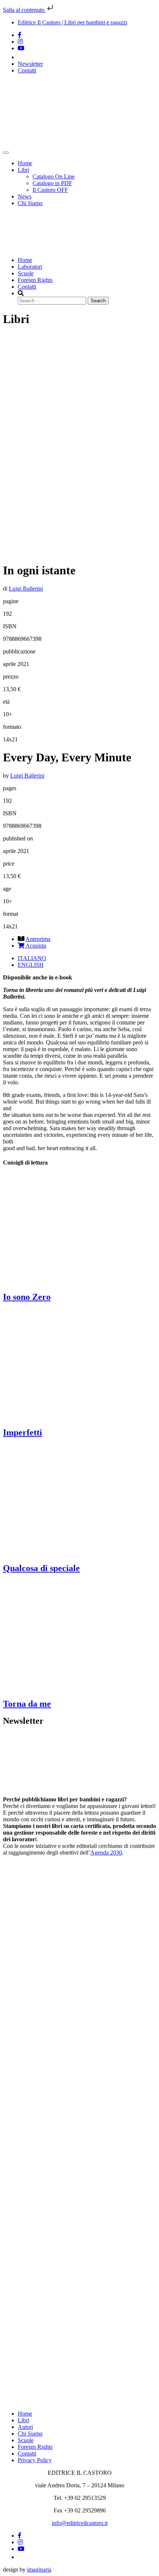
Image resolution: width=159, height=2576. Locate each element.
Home (25, 163)
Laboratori (30, 267)
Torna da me (27, 1704)
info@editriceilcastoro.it (80, 2523)
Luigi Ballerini (26, 589)
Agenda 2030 (106, 1853)
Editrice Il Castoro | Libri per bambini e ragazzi (72, 22)
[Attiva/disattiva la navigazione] (6, 153)
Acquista (35, 946)
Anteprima (38, 939)
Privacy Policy (35, 2460)
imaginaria (39, 2570)
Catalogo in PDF (52, 183)
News (25, 196)
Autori (25, 2427)
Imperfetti (23, 1433)
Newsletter (30, 64)
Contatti (27, 70)
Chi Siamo (30, 203)
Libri (23, 170)
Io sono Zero (27, 1297)
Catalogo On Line (54, 176)
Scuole (26, 273)
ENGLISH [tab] (31, 965)
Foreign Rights (35, 280)
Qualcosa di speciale (41, 1568)
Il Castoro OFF (50, 190)
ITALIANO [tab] (32, 958)
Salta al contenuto (24, 10)
